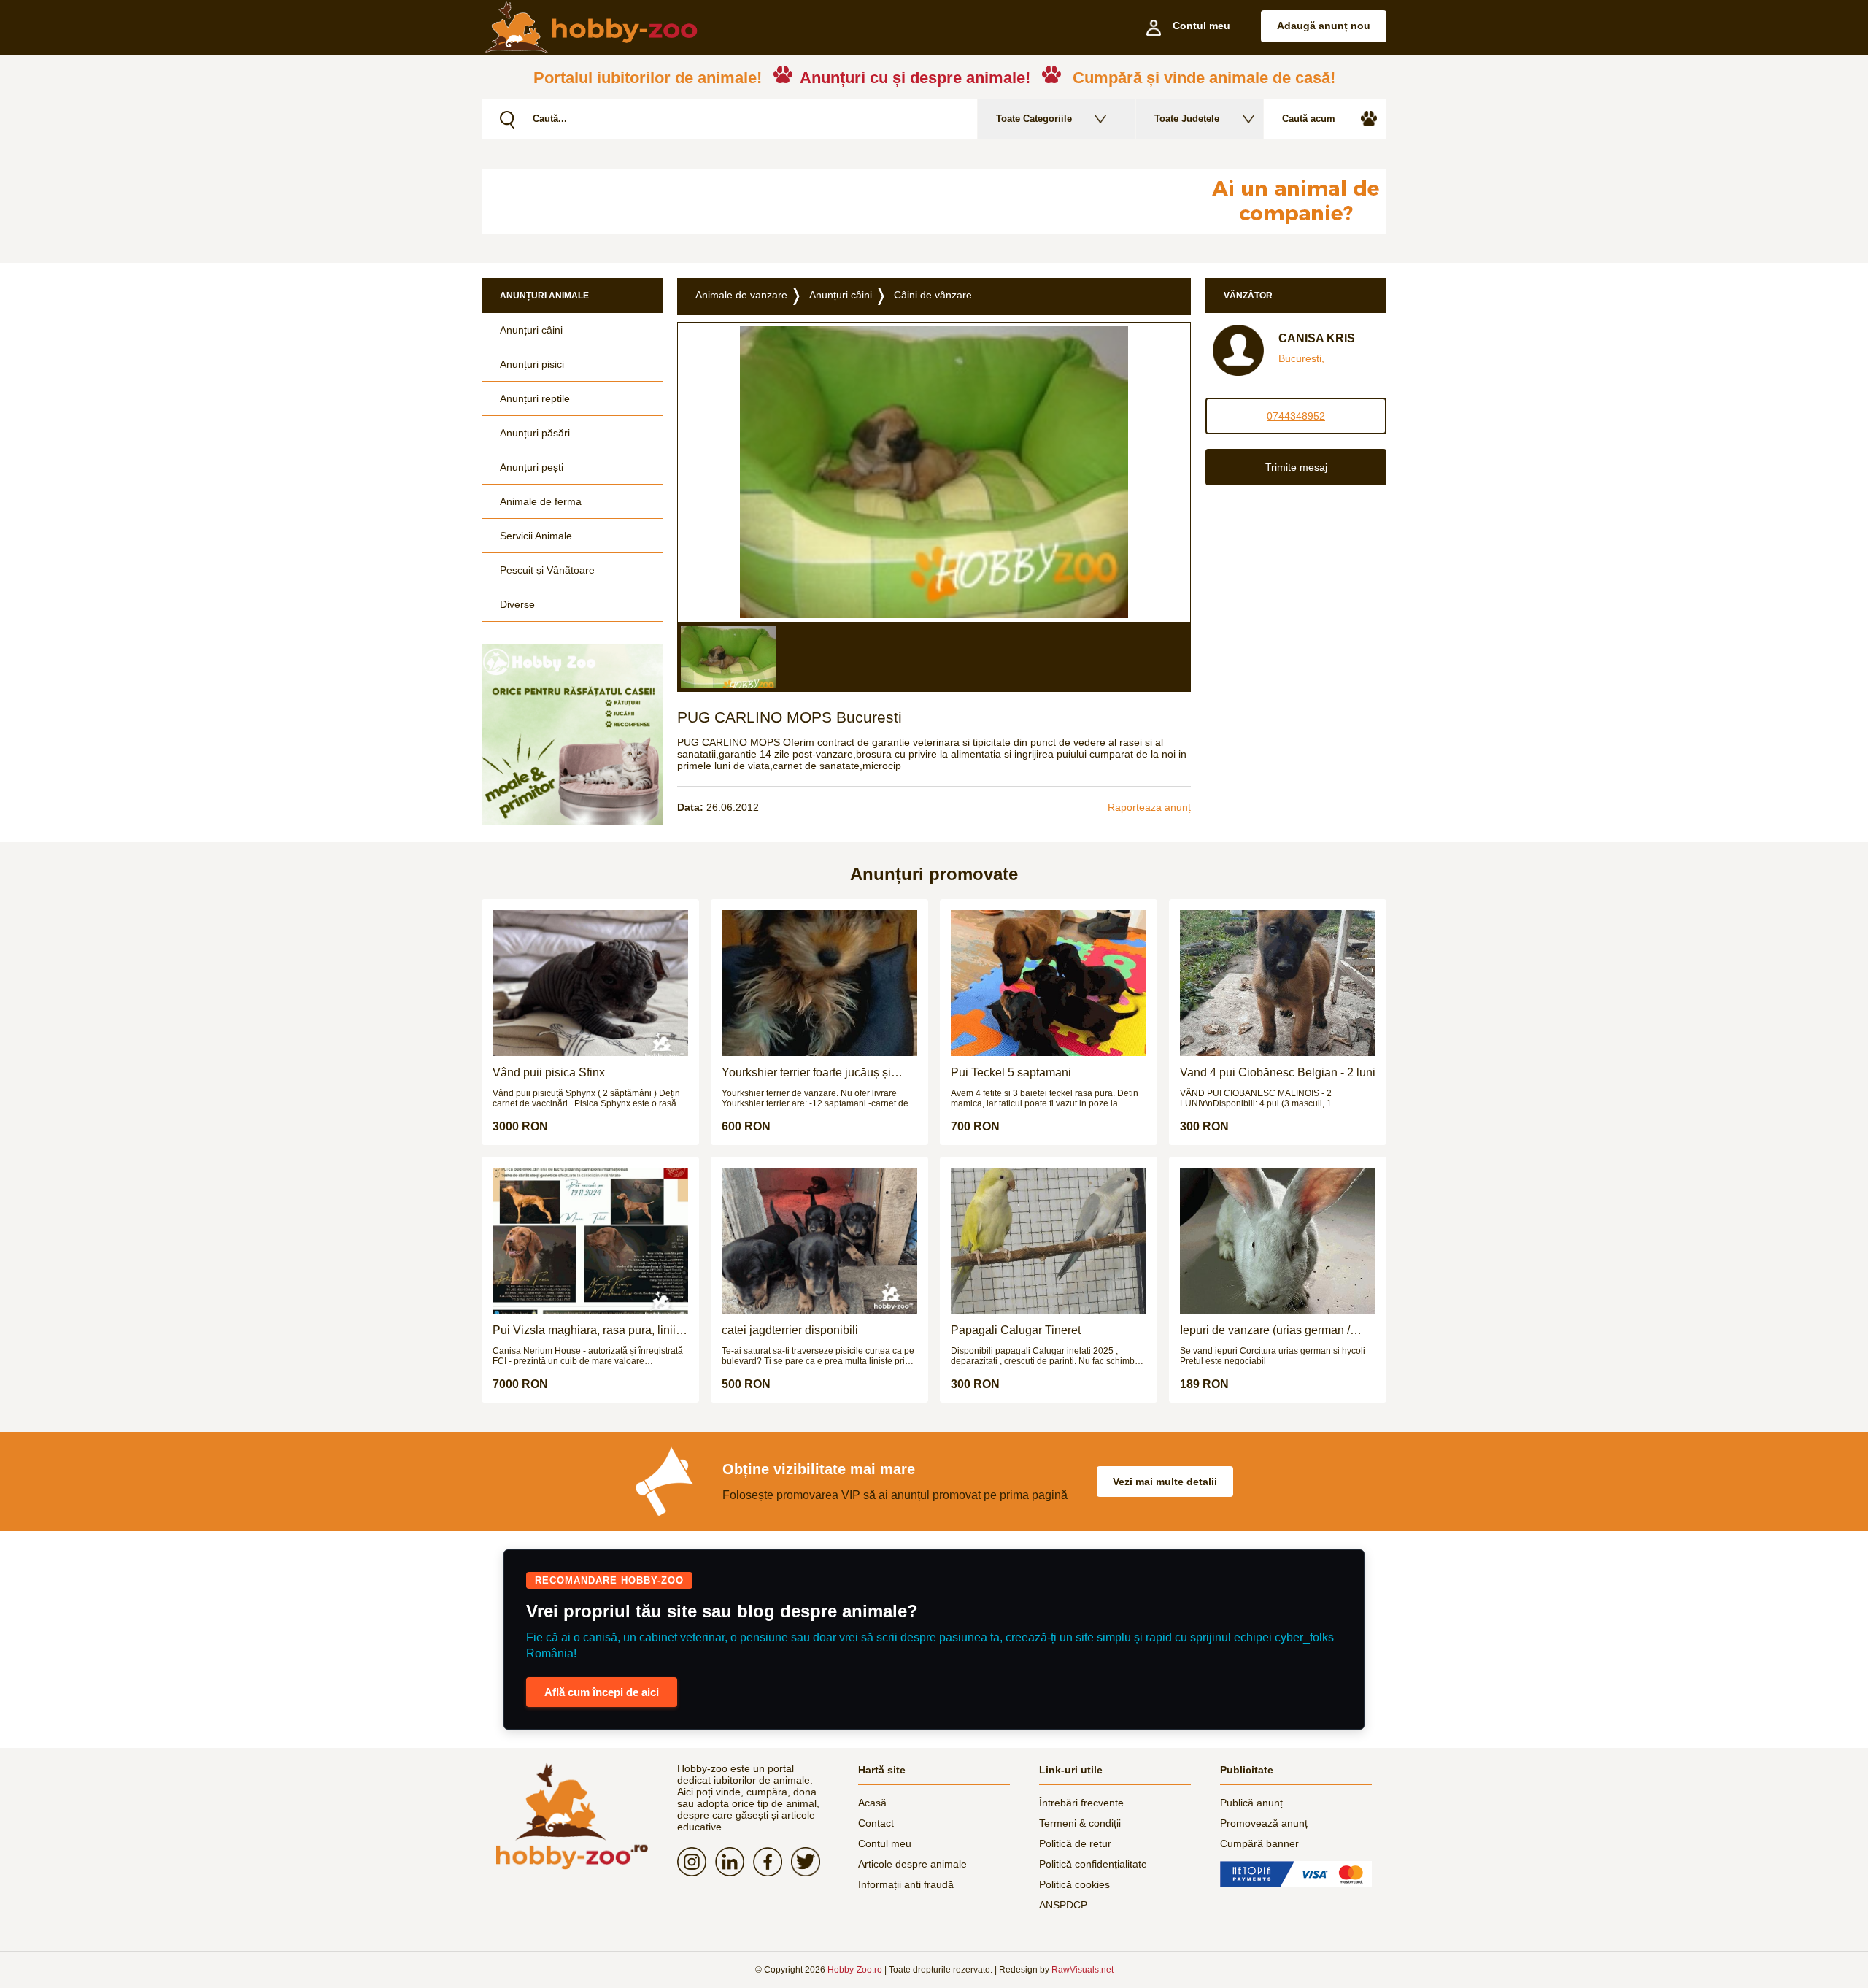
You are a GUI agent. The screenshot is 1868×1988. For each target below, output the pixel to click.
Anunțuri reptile (535, 398)
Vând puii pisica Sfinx (549, 1072)
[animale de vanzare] (572, 1816)
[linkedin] (734, 1862)
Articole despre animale (912, 1864)
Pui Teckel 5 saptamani (1011, 1072)
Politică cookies (1074, 1884)
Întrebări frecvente (1081, 1803)
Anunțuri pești (532, 467)
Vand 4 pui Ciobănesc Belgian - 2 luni (1278, 1072)
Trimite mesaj (1296, 467)
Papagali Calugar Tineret (1016, 1330)
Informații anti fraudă (906, 1884)
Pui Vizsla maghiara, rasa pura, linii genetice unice (584, 1330)
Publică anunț (1251, 1803)
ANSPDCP (1063, 1905)
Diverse (517, 604)
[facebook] (772, 1862)
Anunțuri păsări (535, 433)
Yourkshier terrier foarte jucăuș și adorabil (806, 1073)
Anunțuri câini (531, 330)
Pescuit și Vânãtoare (547, 570)
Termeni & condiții (1080, 1823)
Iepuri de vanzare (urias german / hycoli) (1265, 1330)
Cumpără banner (1259, 1843)
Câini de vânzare (933, 295)
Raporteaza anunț (1149, 807)
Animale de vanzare (741, 295)
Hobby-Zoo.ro (855, 1970)
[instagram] (696, 1862)
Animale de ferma (541, 501)
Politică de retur (1075, 1843)
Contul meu (885, 1843)
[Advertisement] (835, 201)
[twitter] (810, 1862)
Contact (876, 1823)
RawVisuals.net (1082, 1970)
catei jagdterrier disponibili (790, 1330)
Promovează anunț (1264, 1823)
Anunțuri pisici (532, 364)
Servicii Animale (536, 536)
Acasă (872, 1803)
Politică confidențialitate (1093, 1864)
